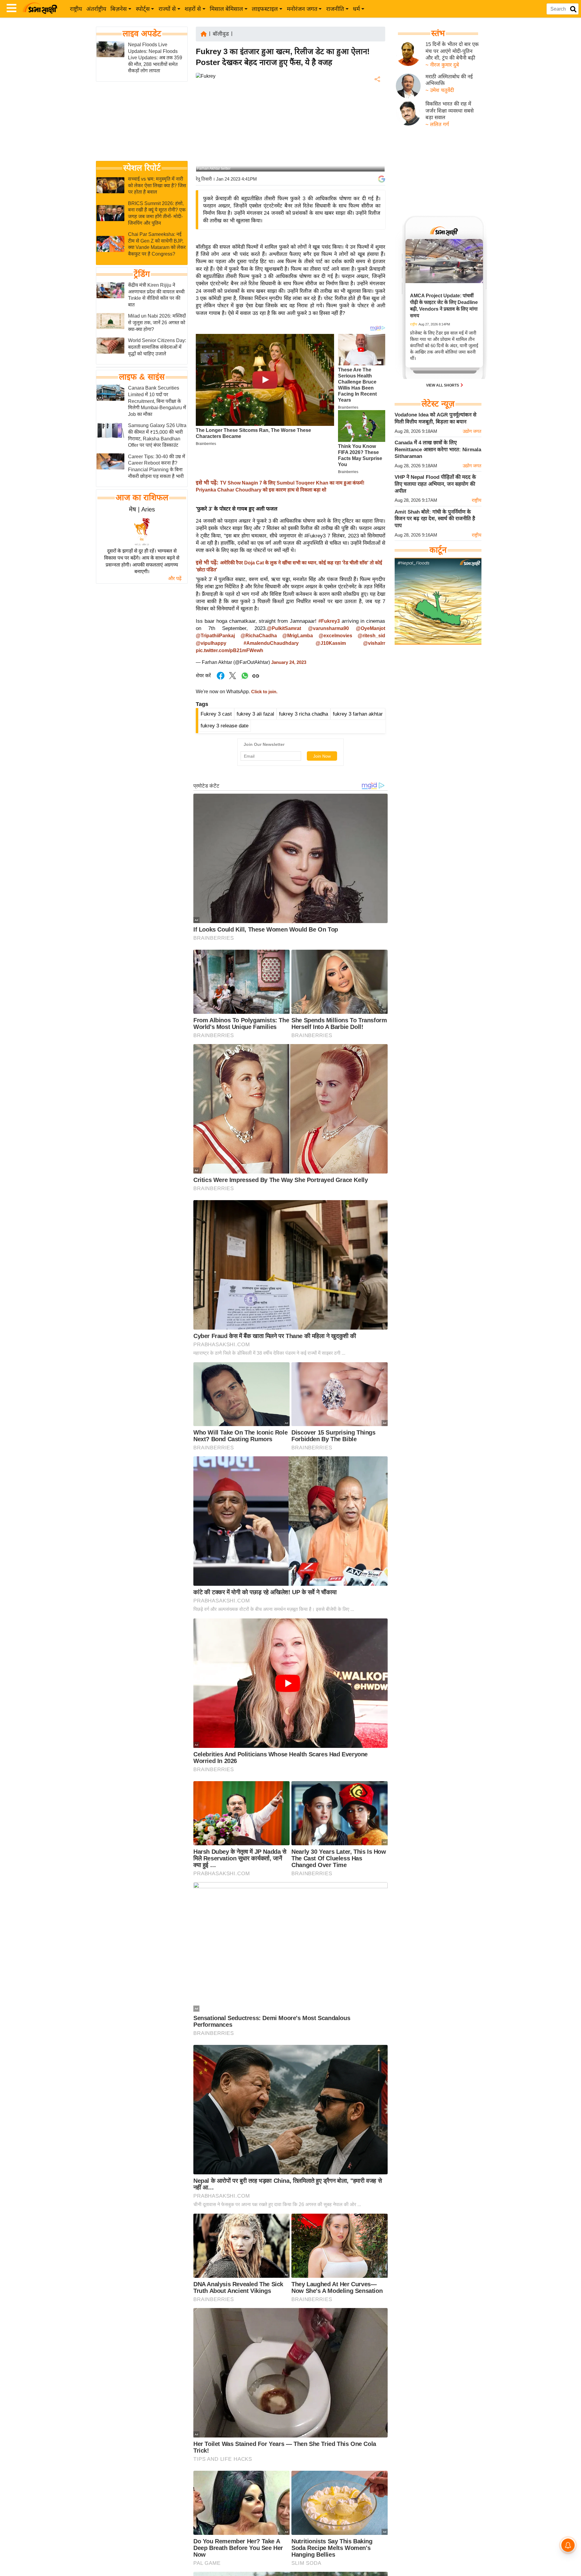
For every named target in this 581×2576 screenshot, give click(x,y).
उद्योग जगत (472, 431)
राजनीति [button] (335, 9)
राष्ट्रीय (76, 9)
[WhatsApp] (377, 124)
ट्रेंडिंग (142, 274)
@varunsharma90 (328, 628)
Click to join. (264, 692)
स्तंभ (438, 33)
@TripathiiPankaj (215, 636)
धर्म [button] (356, 9)
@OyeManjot (371, 628)
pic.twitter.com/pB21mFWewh (230, 650)
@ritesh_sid (371, 636)
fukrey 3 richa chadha (304, 714)
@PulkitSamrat (284, 628)
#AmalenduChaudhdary (271, 643)
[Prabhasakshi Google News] (382, 179)
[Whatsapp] (245, 679)
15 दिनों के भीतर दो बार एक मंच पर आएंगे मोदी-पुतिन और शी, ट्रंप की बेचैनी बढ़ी (452, 51)
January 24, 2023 (289, 662)
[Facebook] (377, 98)
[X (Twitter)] (377, 111)
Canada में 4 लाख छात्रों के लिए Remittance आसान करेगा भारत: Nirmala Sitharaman (438, 449)
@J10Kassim (331, 643)
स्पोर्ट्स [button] (143, 9)
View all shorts (443, 385)
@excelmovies (335, 636)
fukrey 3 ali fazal (255, 714)
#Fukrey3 (329, 621)
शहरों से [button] (193, 9)
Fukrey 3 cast (216, 714)
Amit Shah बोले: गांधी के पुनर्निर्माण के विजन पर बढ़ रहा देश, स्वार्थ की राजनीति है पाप (435, 519)
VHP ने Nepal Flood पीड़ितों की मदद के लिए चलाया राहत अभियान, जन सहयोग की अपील (435, 484)
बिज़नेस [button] (119, 9)
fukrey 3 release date (225, 726)
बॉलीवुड (221, 34)
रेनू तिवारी (204, 179)
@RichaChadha (259, 636)
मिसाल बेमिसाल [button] (226, 9)
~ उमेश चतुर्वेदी (440, 90)
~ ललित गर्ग (437, 124)
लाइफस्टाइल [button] (265, 9)
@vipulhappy (211, 643)
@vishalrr (374, 643)
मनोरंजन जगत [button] (302, 9)
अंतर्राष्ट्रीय (96, 9)
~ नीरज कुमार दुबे (442, 65)
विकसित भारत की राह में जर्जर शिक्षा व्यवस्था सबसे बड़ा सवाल (450, 111)
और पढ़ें (175, 578)
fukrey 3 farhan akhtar (358, 714)
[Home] (204, 33)
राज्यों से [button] (167, 9)
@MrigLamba (298, 636)
